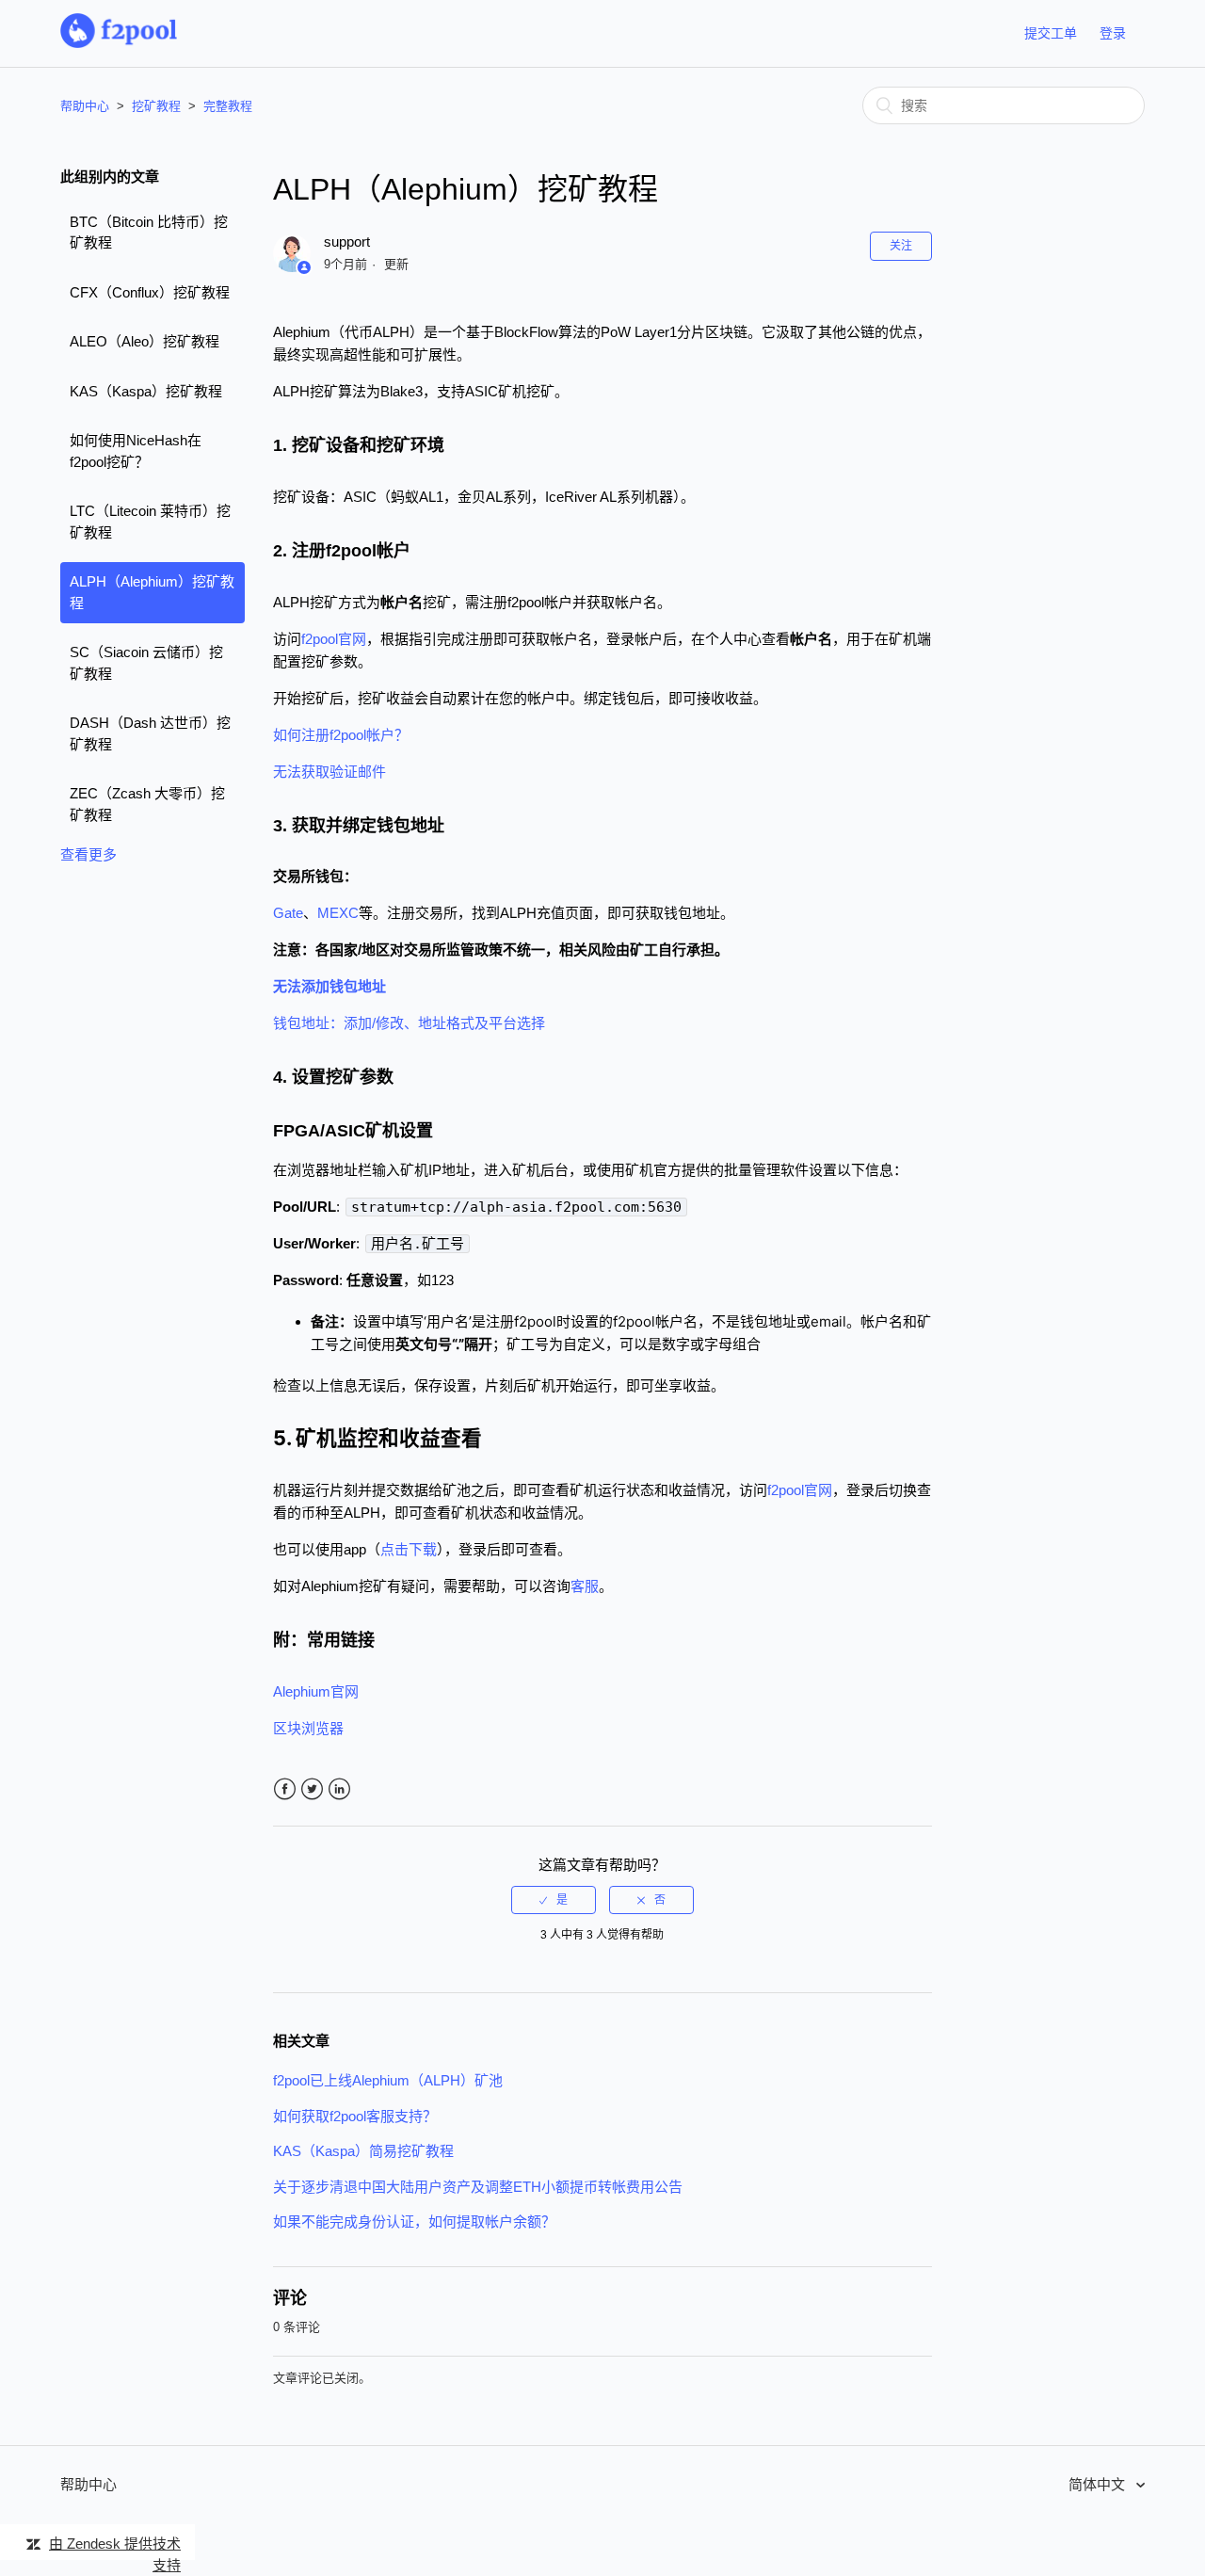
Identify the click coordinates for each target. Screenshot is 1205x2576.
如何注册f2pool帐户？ (341, 735)
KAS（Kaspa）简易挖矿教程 (363, 2151)
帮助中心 (85, 106)
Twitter (312, 1789)
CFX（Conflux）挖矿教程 (150, 292)
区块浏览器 (308, 1728)
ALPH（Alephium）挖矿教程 (152, 592)
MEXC (338, 913)
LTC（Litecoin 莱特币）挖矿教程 (150, 522)
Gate (288, 913)
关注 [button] (901, 246)
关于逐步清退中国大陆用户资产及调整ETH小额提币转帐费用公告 (478, 2187)
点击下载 (409, 1549)
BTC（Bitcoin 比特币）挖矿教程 (149, 233)
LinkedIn (339, 1789)
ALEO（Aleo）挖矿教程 (145, 341)
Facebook (285, 1789)
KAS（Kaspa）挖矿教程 (146, 391)
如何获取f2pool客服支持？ (355, 2116)
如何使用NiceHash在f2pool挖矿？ (136, 451)
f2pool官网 (334, 639)
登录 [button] (1113, 33)
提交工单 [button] (1051, 33)
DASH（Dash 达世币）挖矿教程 (150, 733)
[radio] (554, 1900)
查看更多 (88, 854)
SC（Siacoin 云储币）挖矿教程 (146, 663)
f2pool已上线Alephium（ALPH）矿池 (388, 2080)
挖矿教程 (156, 106)
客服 (585, 1586)
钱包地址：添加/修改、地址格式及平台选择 (409, 1023)
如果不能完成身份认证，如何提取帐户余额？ (414, 2222)
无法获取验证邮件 (329, 772)
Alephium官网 (316, 1691)
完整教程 (228, 106)
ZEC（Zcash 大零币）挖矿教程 (147, 804)
